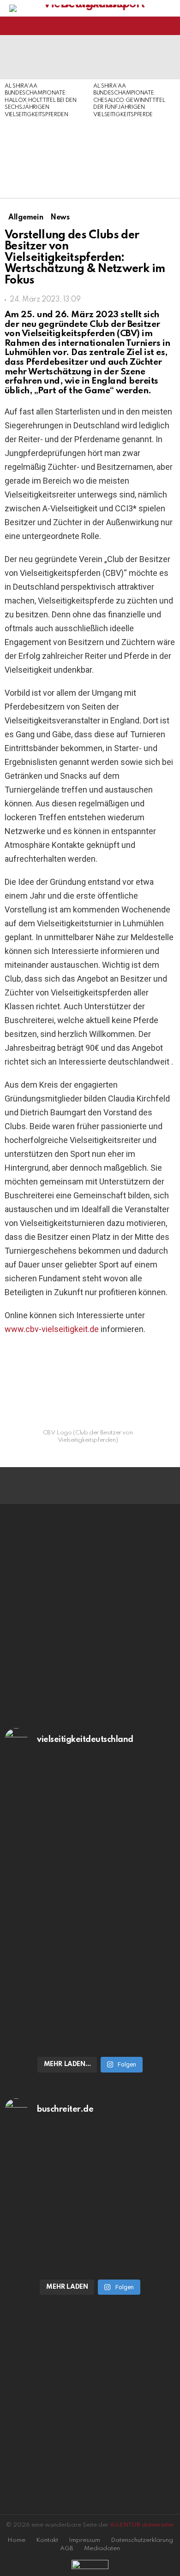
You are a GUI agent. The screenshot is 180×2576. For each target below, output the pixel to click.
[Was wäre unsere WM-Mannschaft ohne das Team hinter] (90, 1984)
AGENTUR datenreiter (142, 2525)
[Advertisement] (44, 159)
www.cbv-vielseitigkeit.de (52, 1329)
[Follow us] (154, 26)
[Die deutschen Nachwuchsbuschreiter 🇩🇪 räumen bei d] (90, 1841)
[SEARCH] (170, 26)
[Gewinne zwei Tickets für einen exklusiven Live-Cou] (90, 2192)
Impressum (84, 2540)
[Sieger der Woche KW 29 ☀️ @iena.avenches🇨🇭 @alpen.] (90, 2262)
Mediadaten (102, 2549)
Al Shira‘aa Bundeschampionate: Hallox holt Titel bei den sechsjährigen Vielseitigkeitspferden (41, 101)
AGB (67, 2549)
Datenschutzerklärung (142, 2540)
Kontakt (47, 2540)
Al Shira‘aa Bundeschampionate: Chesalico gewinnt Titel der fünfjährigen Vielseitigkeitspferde (129, 101)
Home (16, 2540)
